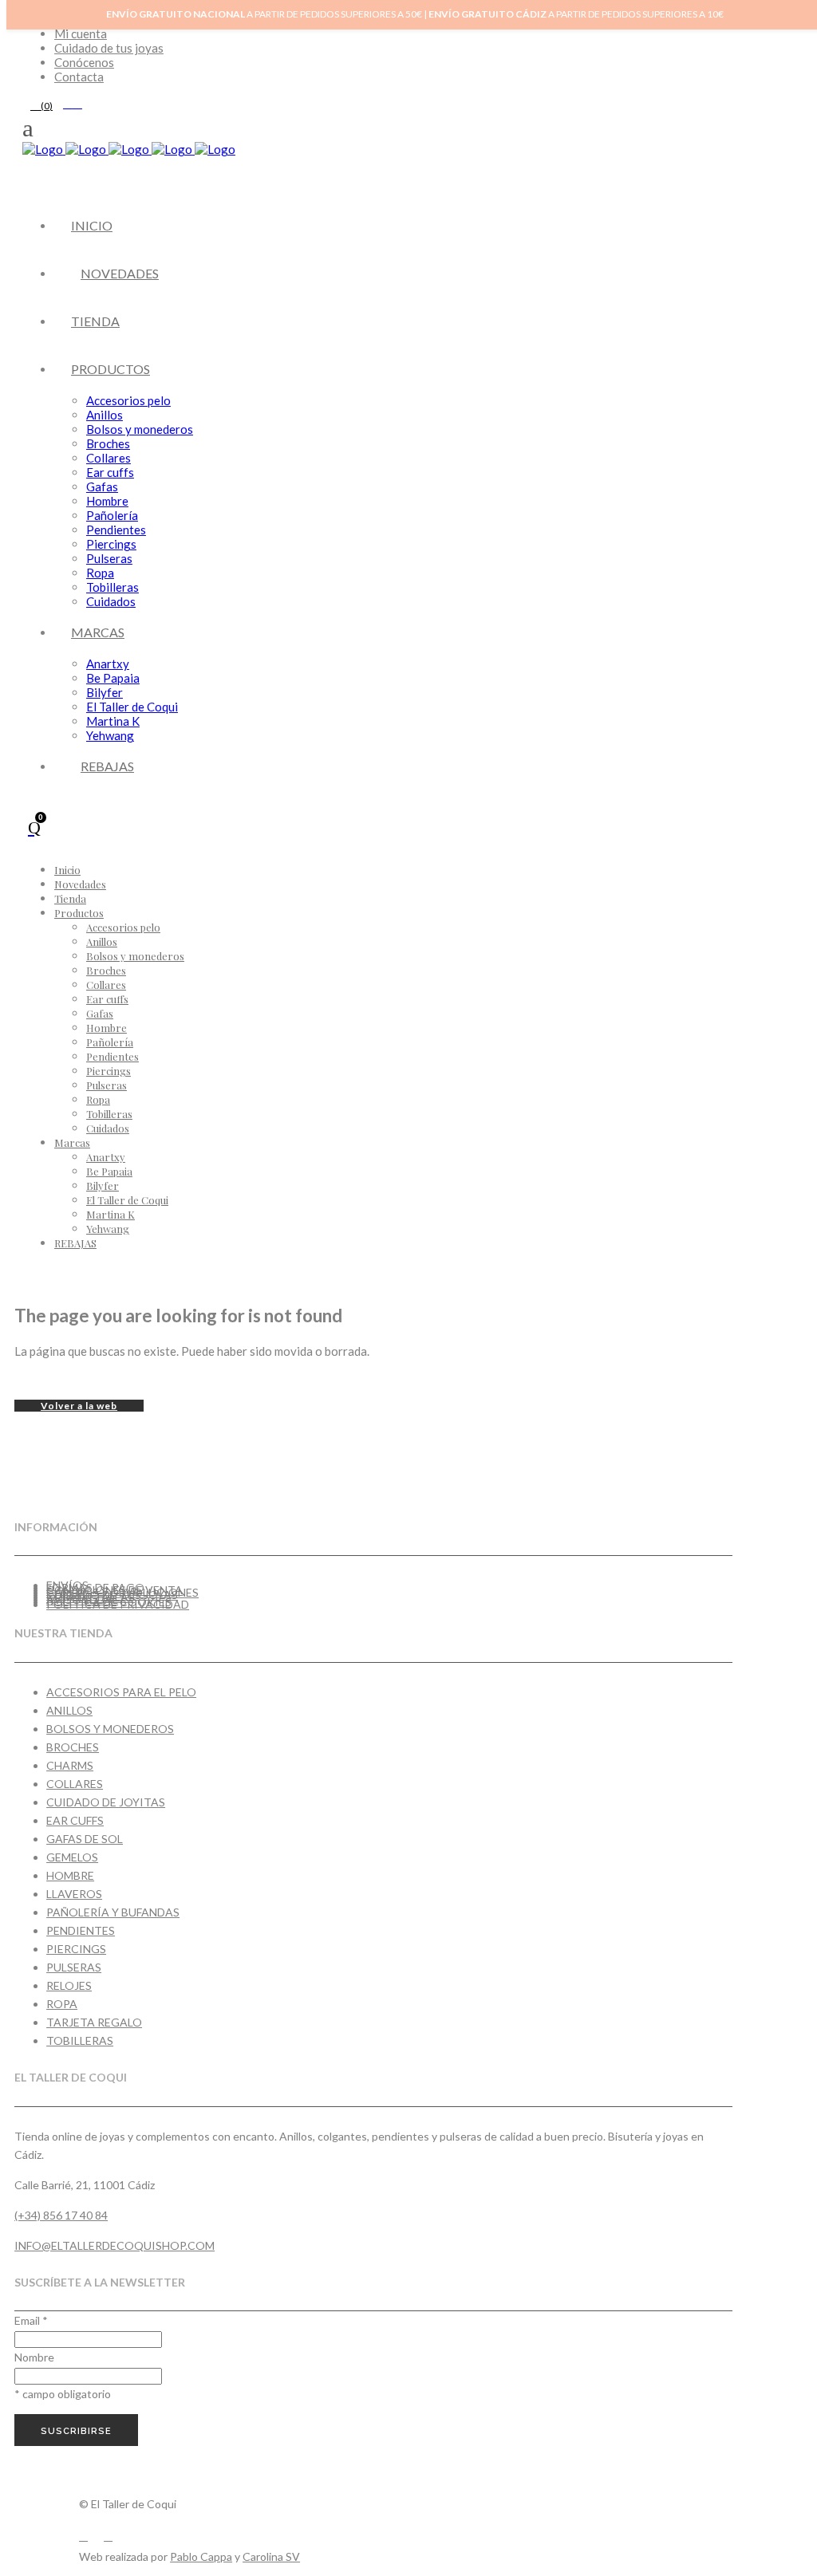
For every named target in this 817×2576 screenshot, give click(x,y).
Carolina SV (271, 2556)
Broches (73, 1747)
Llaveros (74, 1894)
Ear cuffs (75, 1820)
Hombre (70, 1875)
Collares (75, 1784)
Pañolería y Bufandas (113, 1912)
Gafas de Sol (85, 1839)
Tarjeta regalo (94, 2022)
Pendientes (81, 1930)
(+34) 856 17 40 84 (61, 2215)
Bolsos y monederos (110, 1729)
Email (31, 2320)
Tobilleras (80, 2040)
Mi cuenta (81, 33)
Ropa (62, 2004)
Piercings (76, 1949)
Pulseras (74, 1967)
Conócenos (84, 62)
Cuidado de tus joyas (109, 48)
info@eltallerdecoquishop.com (114, 2245)
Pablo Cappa (201, 2556)
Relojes (69, 1985)
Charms (70, 1765)
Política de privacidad (118, 1604)
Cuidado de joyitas (106, 1802)
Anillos (69, 1710)
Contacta (79, 77)
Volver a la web (79, 1406)
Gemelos (72, 1857)
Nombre (34, 2357)
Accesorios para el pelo (121, 1692)
